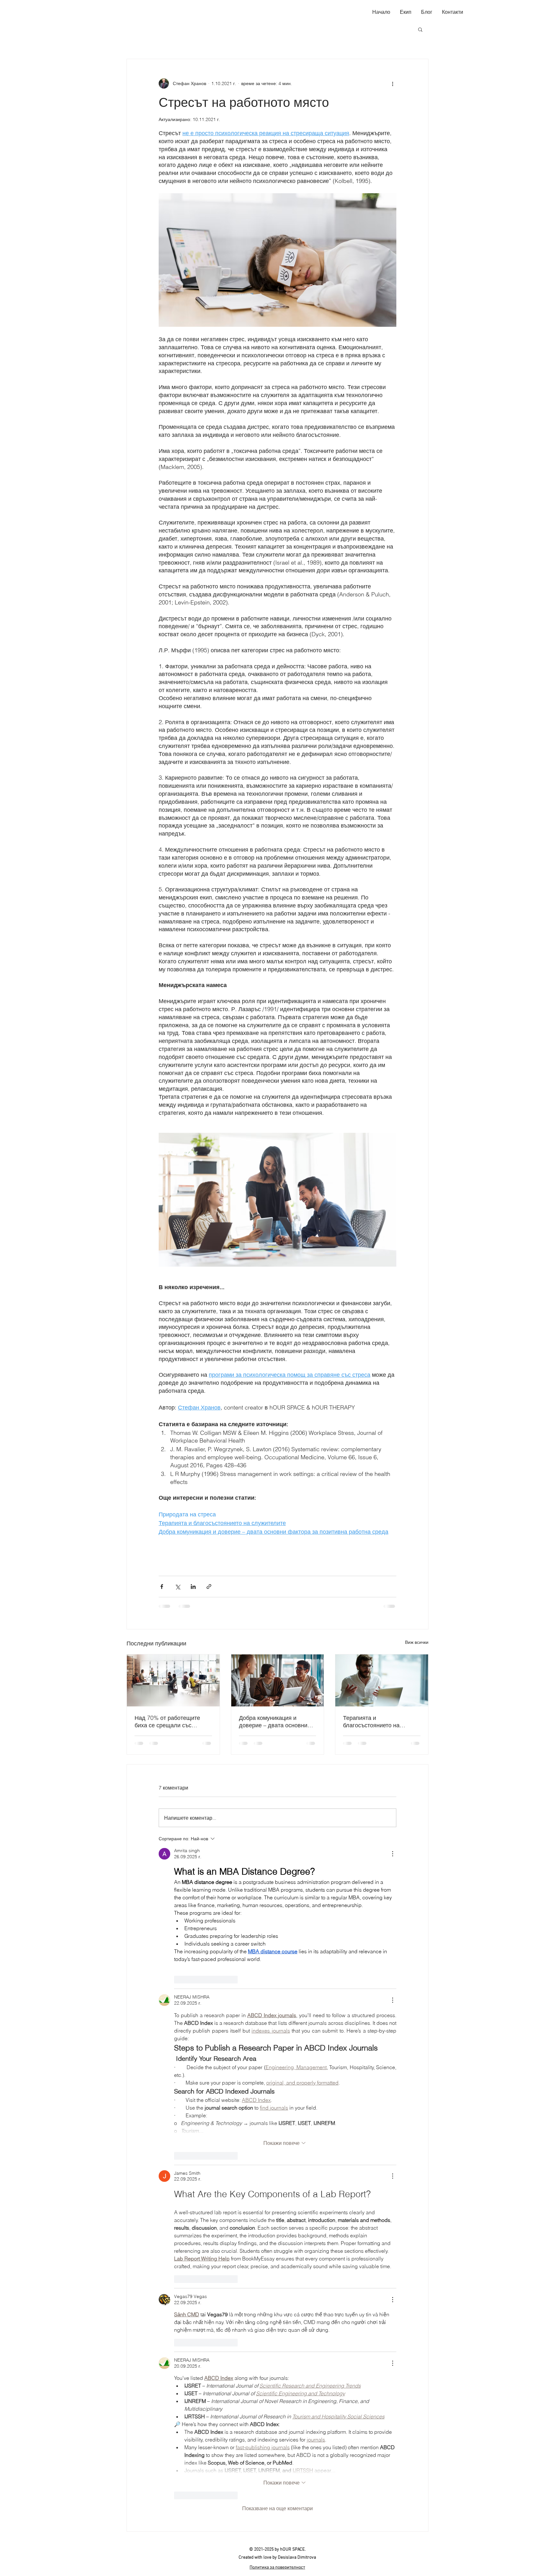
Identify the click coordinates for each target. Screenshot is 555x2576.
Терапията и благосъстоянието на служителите (371, 1722)
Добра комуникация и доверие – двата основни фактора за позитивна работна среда (273, 1722)
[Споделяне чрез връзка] (209, 1587)
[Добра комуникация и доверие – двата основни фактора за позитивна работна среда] (278, 1680)
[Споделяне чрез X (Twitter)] (177, 1587)
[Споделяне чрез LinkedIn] (193, 1587)
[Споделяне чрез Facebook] (162, 1587)
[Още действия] (392, 1854)
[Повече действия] (392, 83)
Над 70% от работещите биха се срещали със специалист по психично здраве (167, 1722)
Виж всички (417, 1642)
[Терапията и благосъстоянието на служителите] (382, 1680)
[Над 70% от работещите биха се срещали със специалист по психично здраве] (173, 1680)
